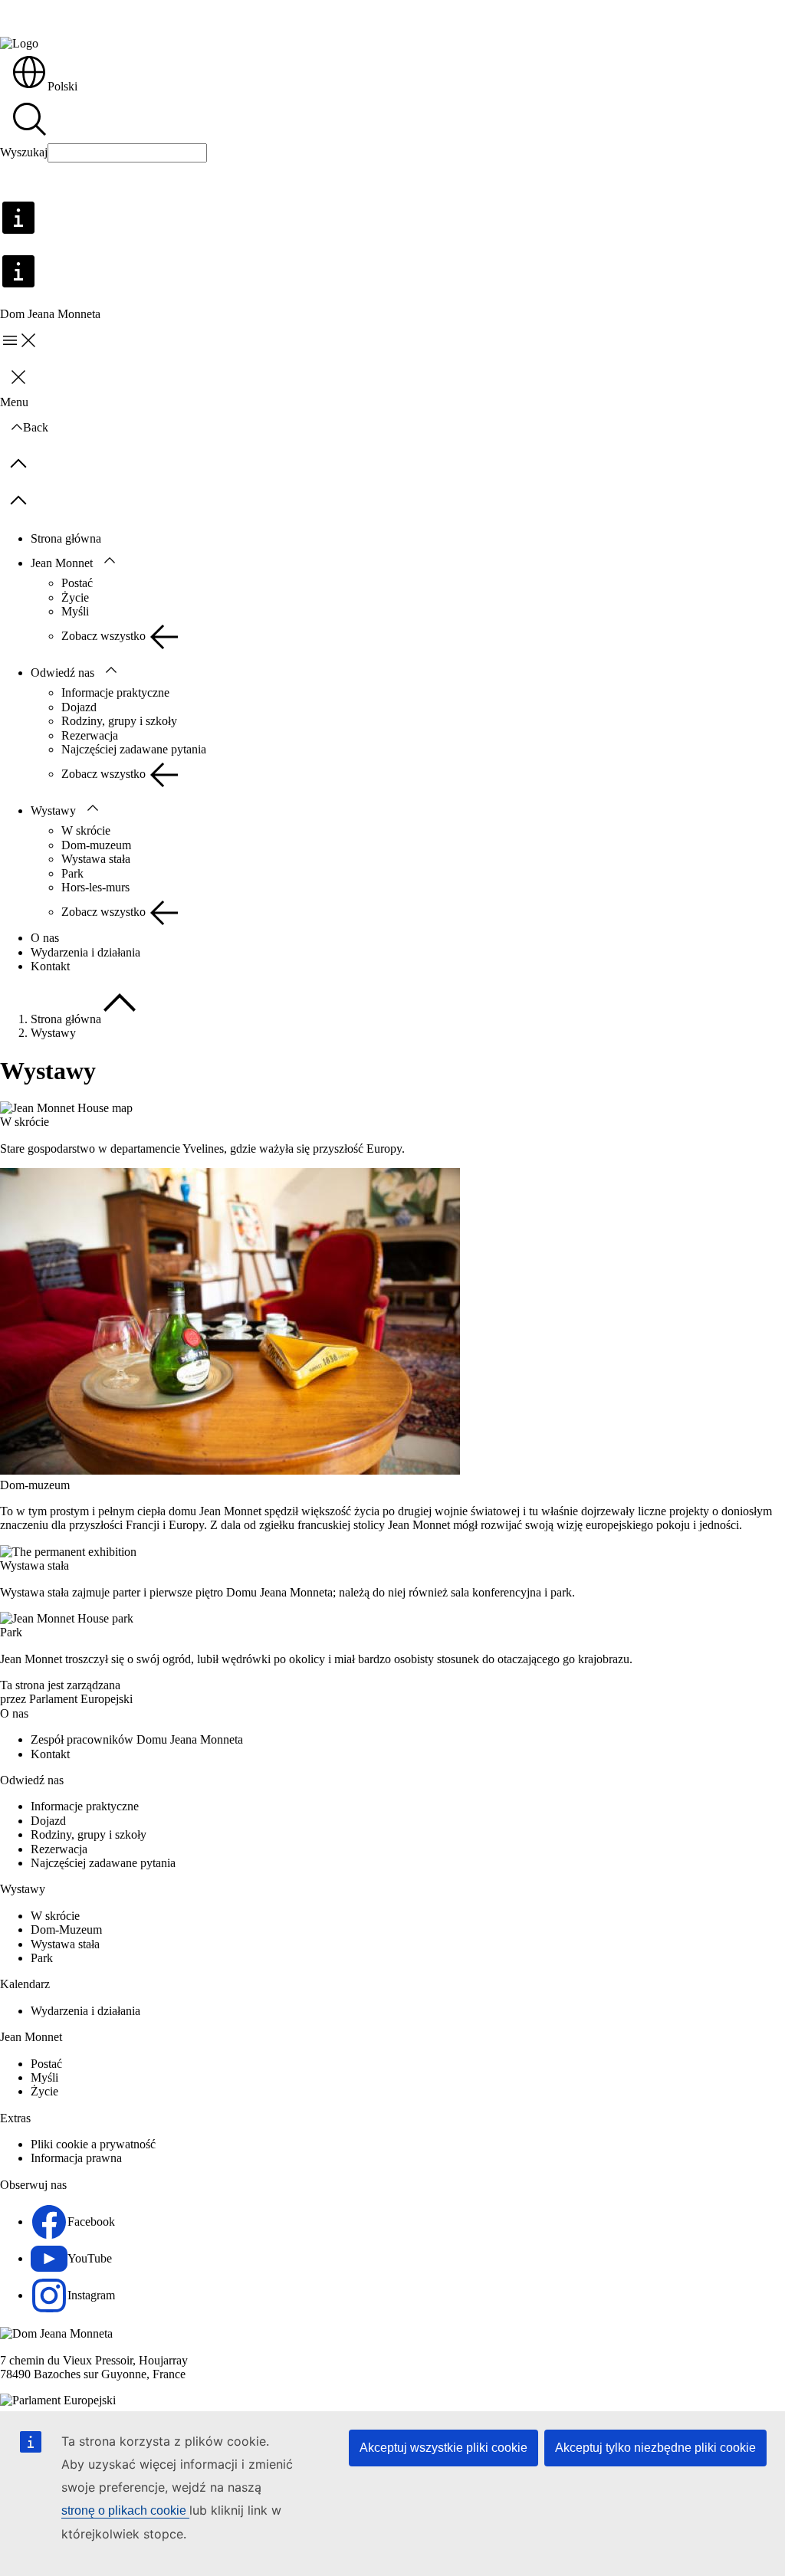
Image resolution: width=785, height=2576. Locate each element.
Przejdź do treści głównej (72, 18)
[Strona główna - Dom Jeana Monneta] (19, 44)
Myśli (75, 611)
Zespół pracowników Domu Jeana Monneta (137, 1739)
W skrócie (86, 830)
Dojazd (79, 707)
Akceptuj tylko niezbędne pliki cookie (655, 2448)
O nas (45, 938)
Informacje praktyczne (115, 692)
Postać (77, 583)
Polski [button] (62, 86)
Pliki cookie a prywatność (93, 2144)
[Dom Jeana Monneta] (56, 2333)
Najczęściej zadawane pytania (134, 749)
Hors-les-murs (95, 887)
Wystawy (53, 811)
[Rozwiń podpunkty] (110, 561)
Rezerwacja (90, 735)
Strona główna (66, 538)
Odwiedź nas (62, 673)
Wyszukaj (24, 152)
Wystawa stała (96, 859)
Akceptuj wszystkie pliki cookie (443, 2448)
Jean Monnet (62, 563)
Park (72, 873)
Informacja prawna (76, 2158)
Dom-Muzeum (66, 1930)
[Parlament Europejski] (58, 2400)
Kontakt (50, 966)
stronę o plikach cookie (125, 2510)
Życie (75, 597)
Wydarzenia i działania (85, 952)
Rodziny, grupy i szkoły (119, 721)
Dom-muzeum (96, 845)
